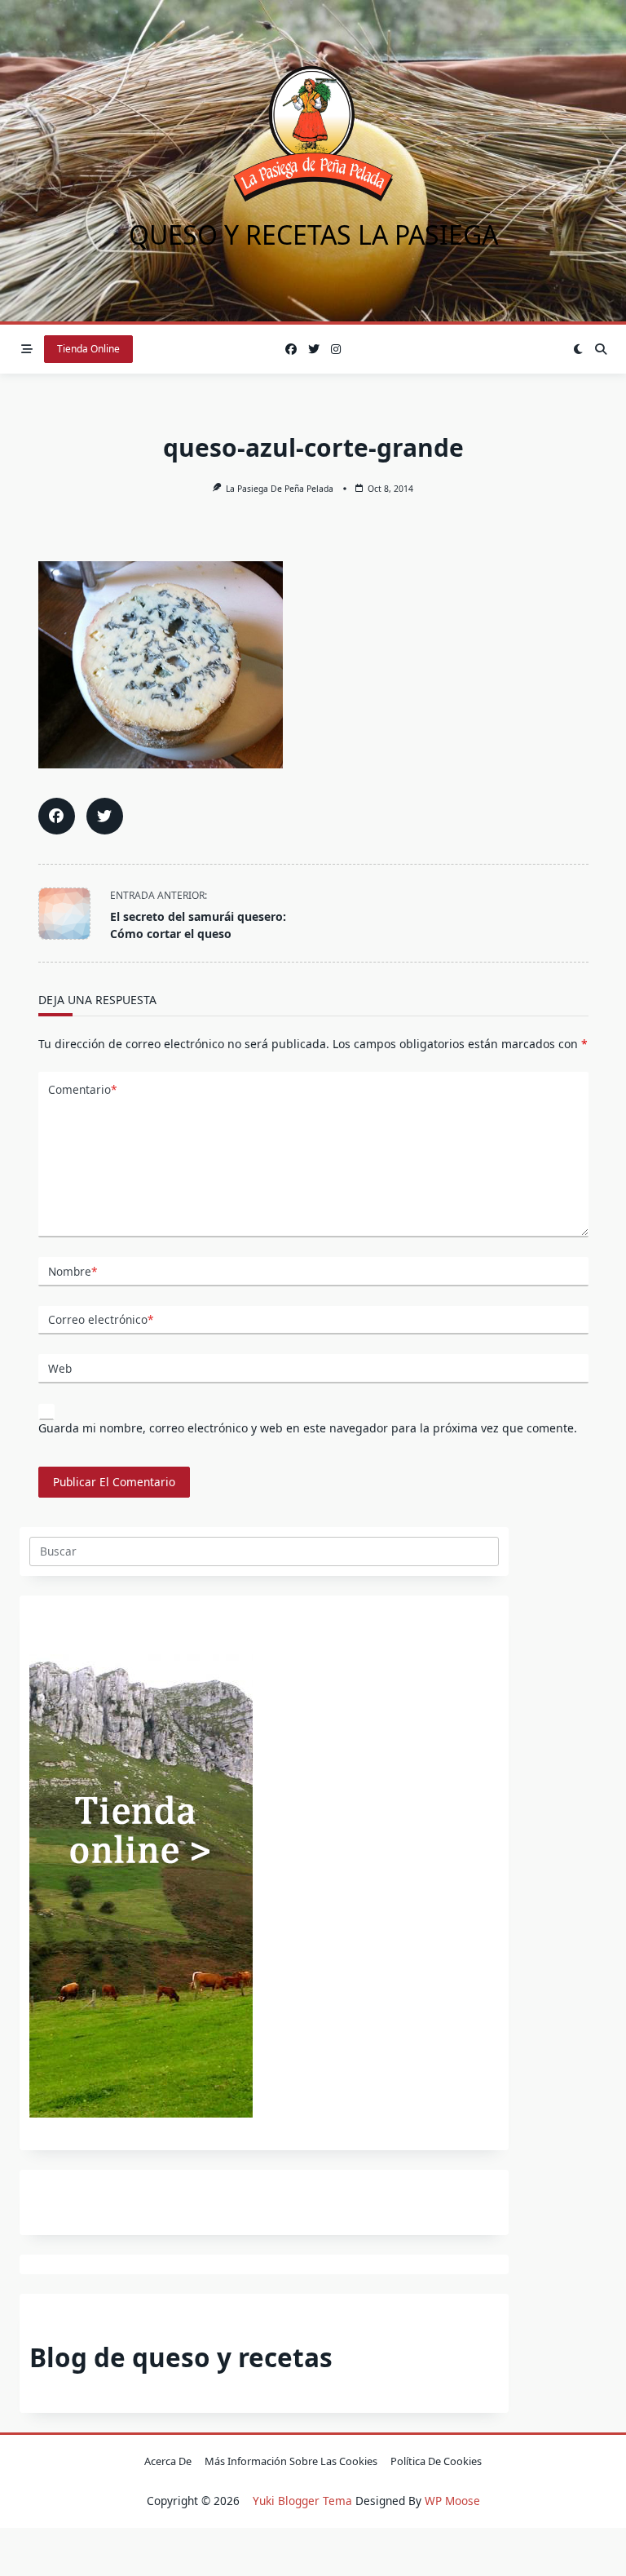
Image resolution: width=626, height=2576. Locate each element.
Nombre (73, 1271)
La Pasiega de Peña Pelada (280, 489)
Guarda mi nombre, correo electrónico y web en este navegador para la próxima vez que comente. (308, 1428)
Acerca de (168, 2462)
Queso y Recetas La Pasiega (313, 235)
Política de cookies (436, 2462)
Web (60, 1368)
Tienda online (88, 349)
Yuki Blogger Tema (302, 2501)
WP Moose (452, 2501)
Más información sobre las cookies (291, 2462)
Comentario (82, 1089)
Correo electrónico (101, 1319)
